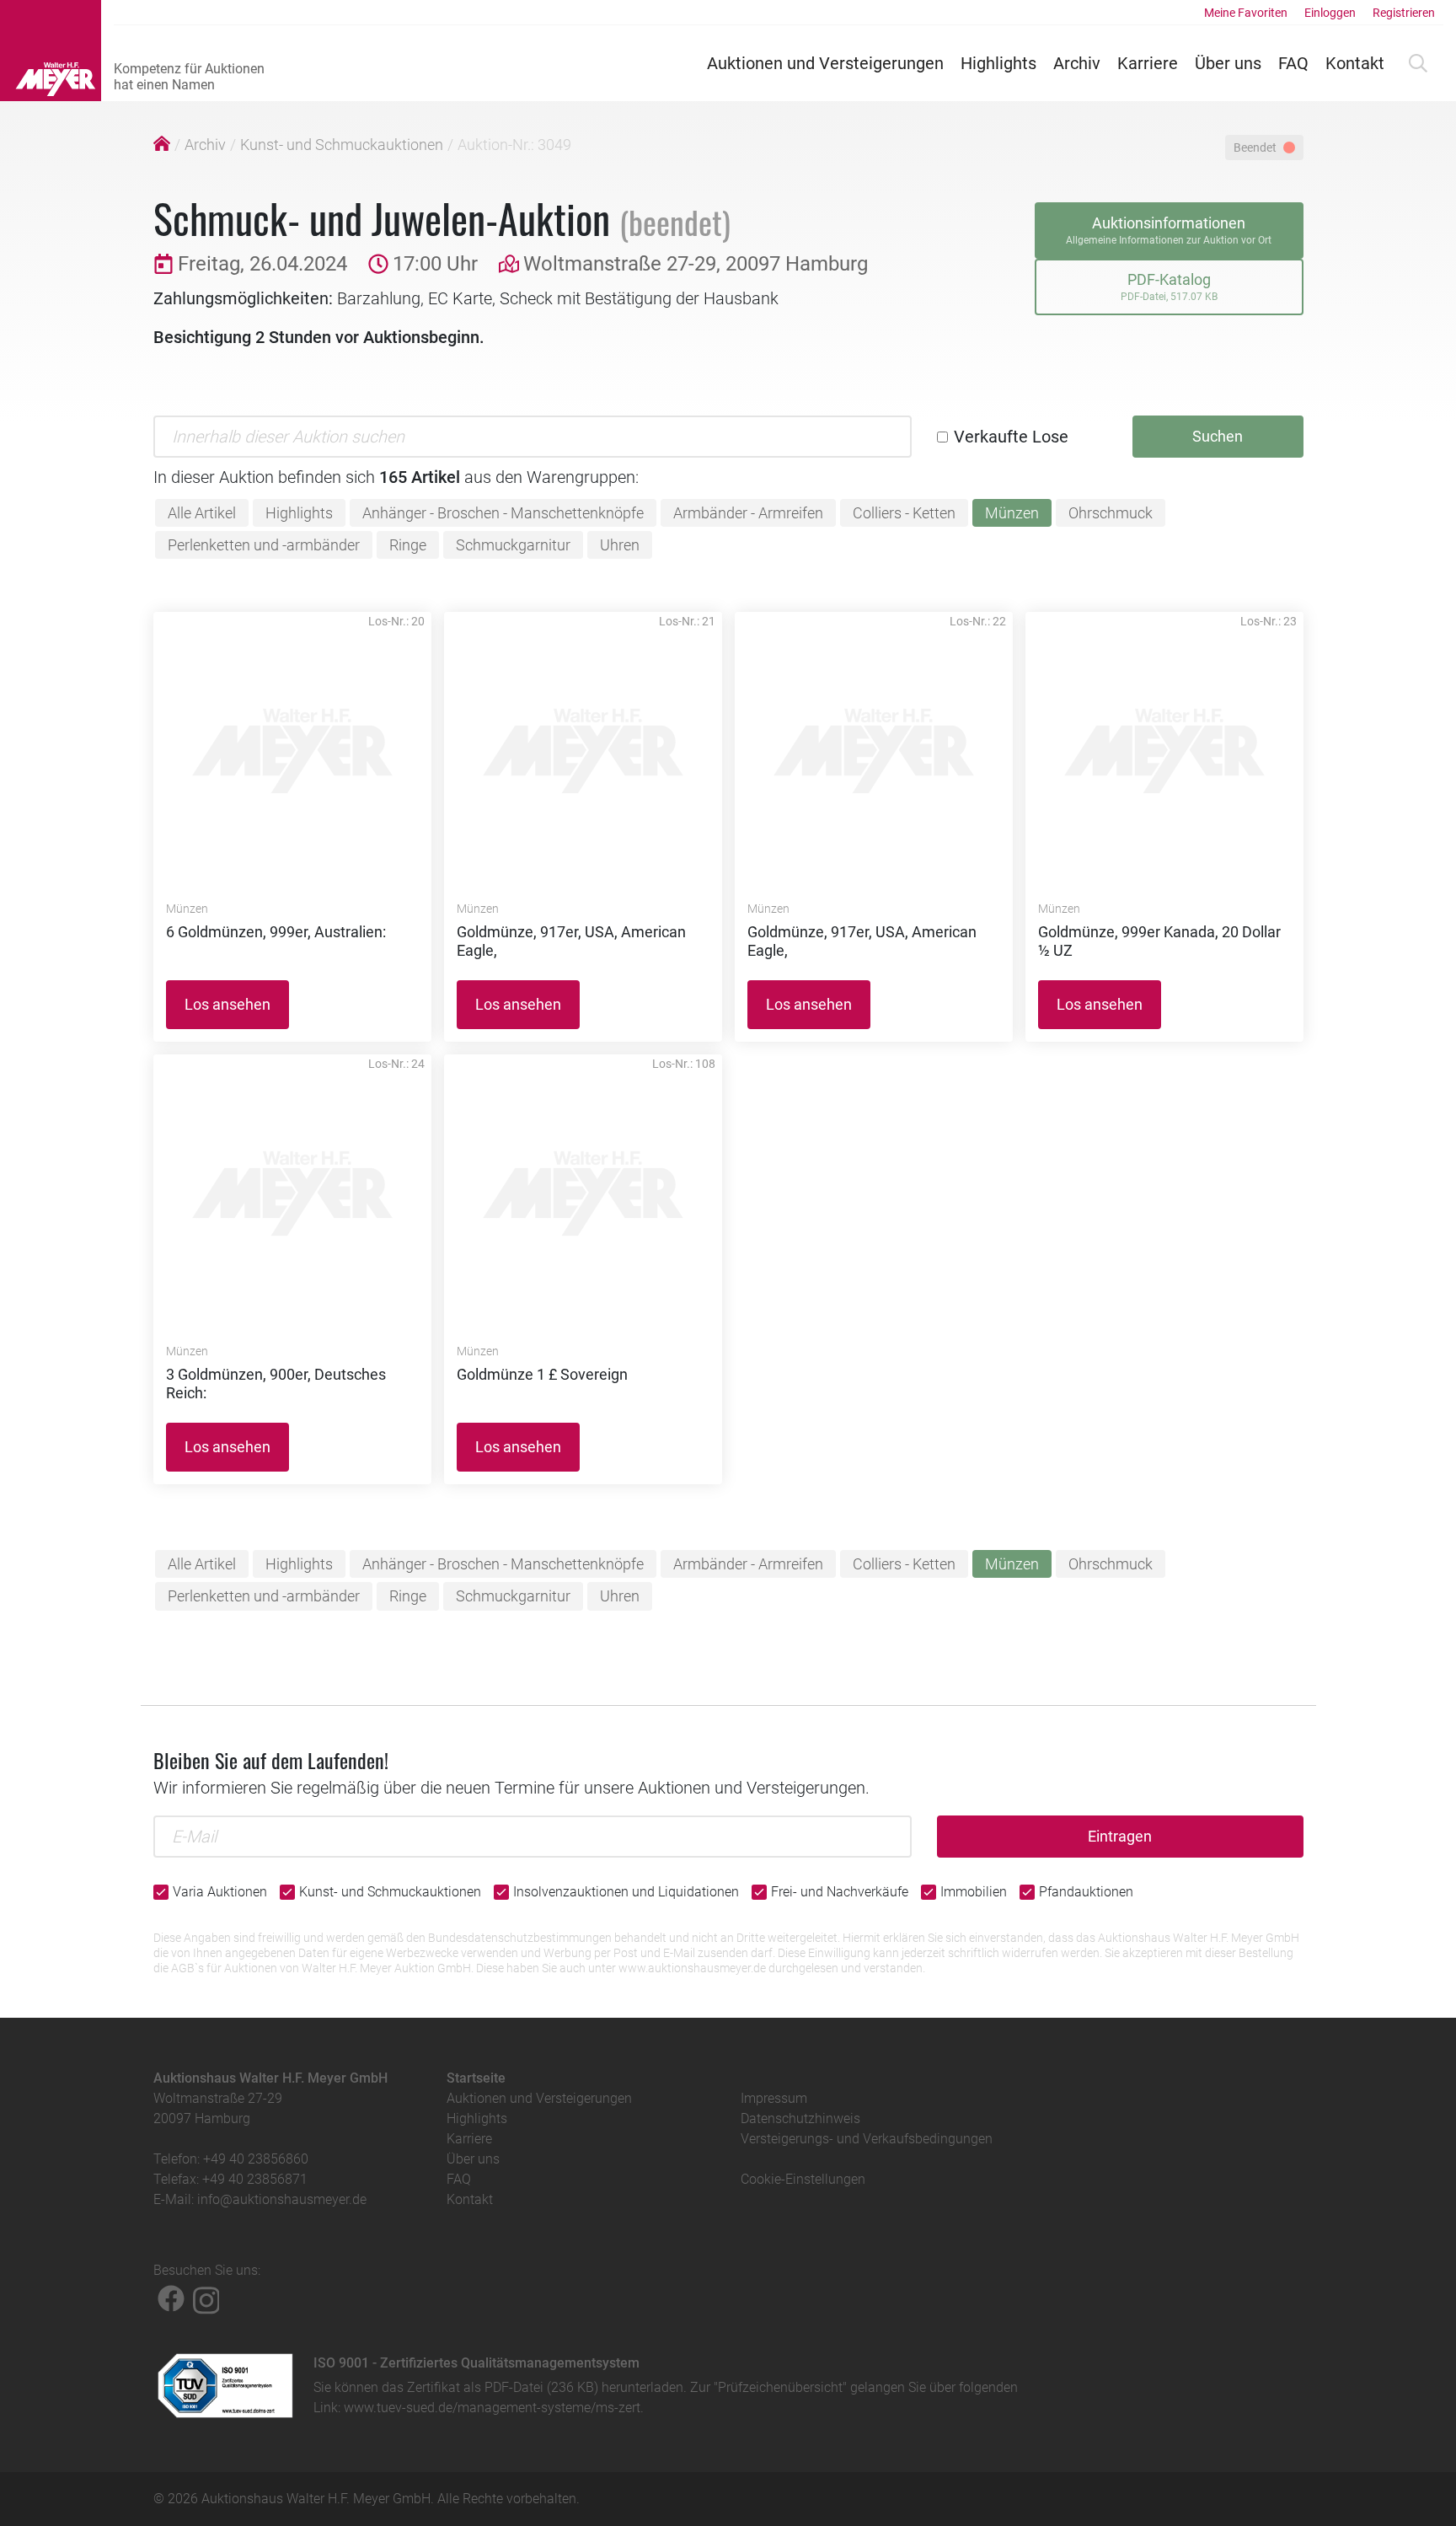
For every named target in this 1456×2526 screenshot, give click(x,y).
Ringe (408, 545)
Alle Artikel (202, 513)
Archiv (1077, 63)
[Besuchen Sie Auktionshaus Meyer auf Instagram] (206, 2298)
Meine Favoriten (1246, 13)
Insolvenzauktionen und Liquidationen (626, 1892)
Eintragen (1120, 1836)
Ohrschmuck (1111, 513)
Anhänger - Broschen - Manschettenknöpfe (503, 513)
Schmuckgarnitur (513, 545)
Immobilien (974, 1892)
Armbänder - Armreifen (748, 513)
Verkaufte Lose (1011, 437)
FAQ (1293, 63)
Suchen (1218, 436)
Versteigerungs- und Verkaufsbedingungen (867, 2139)
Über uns (1228, 63)
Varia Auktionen (220, 1892)
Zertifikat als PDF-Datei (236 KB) (503, 2387)
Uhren (620, 545)
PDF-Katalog (1169, 287)
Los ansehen (227, 1004)
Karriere (1148, 63)
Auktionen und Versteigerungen (825, 63)
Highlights (998, 63)
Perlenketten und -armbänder (264, 545)
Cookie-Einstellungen (803, 2179)
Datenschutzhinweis (800, 2118)
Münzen (1012, 513)
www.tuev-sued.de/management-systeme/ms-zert (492, 2408)
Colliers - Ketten (904, 513)
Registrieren (1404, 13)
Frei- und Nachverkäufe (840, 1892)
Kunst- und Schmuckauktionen (342, 145)
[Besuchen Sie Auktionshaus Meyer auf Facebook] (171, 2298)
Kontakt (1355, 63)
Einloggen (1330, 13)
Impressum (774, 2098)
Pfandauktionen (1086, 1892)
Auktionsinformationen (1169, 230)
